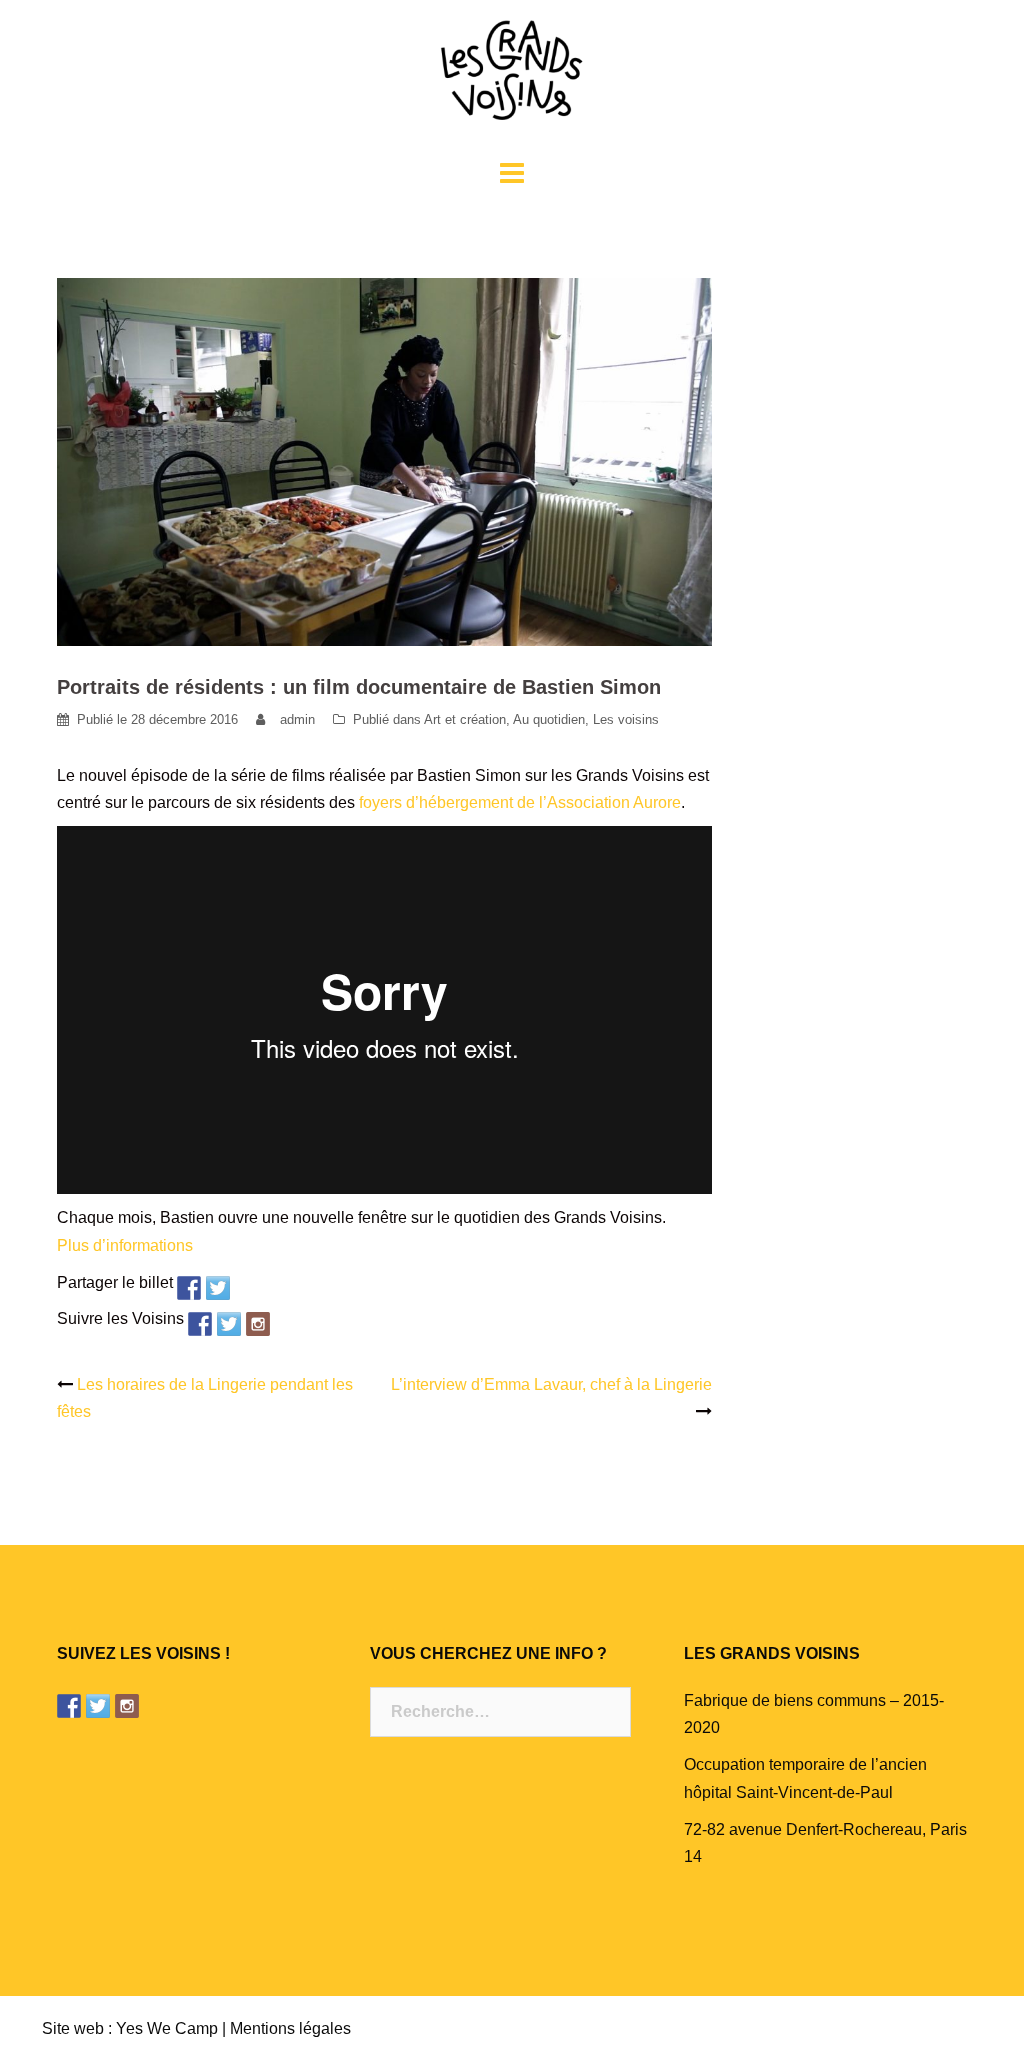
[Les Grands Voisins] (512, 76)
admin (297, 719)
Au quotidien (549, 719)
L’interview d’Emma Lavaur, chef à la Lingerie (551, 1384)
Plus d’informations (125, 1245)
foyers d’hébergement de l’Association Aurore (520, 802)
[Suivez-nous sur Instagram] (258, 1324)
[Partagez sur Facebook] (189, 1288)
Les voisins (626, 719)
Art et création (465, 719)
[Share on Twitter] (218, 1288)
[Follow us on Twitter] (229, 1324)
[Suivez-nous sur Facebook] (200, 1324)
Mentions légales (290, 2028)
